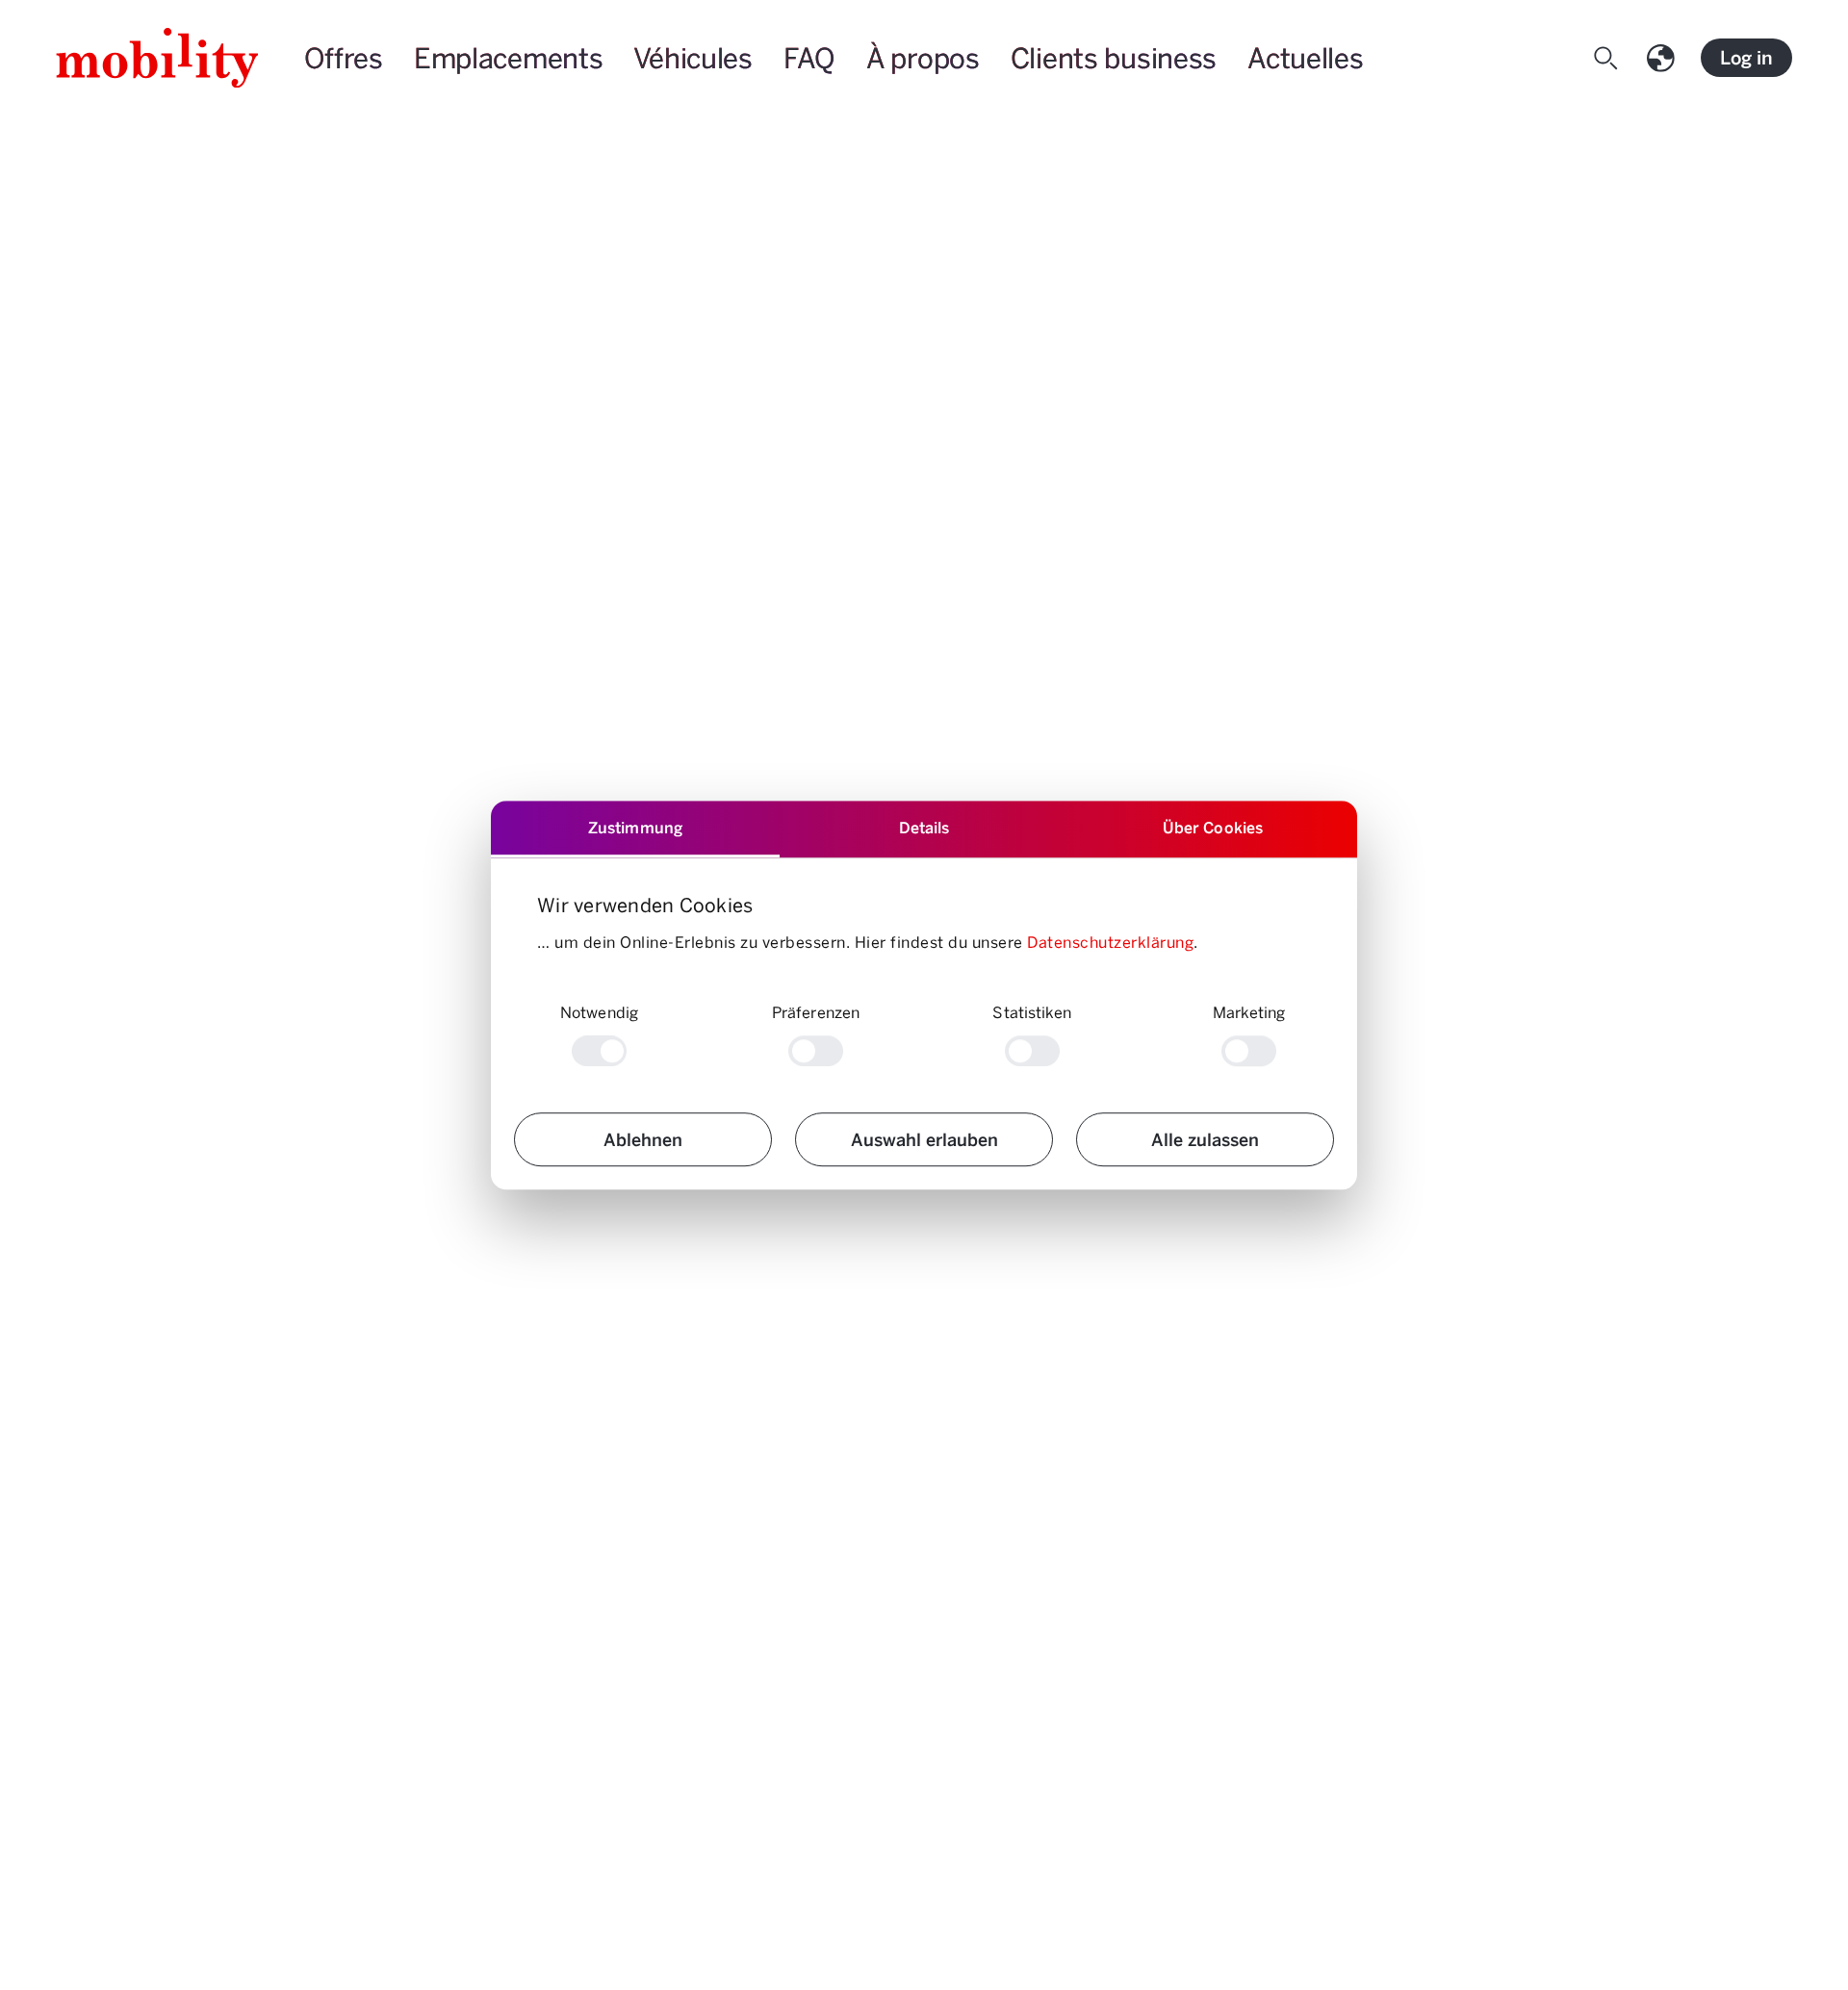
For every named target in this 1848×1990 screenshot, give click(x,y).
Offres (344, 57)
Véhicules (693, 57)
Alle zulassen (1205, 1139)
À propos (923, 57)
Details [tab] (924, 827)
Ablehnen (643, 1139)
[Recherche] (1610, 58)
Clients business (1114, 57)
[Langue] (1665, 58)
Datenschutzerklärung (1110, 942)
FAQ (809, 57)
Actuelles (1305, 57)
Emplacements (509, 57)
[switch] (816, 1051)
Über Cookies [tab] (1213, 827)
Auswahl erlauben (924, 1139)
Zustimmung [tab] (635, 827)
